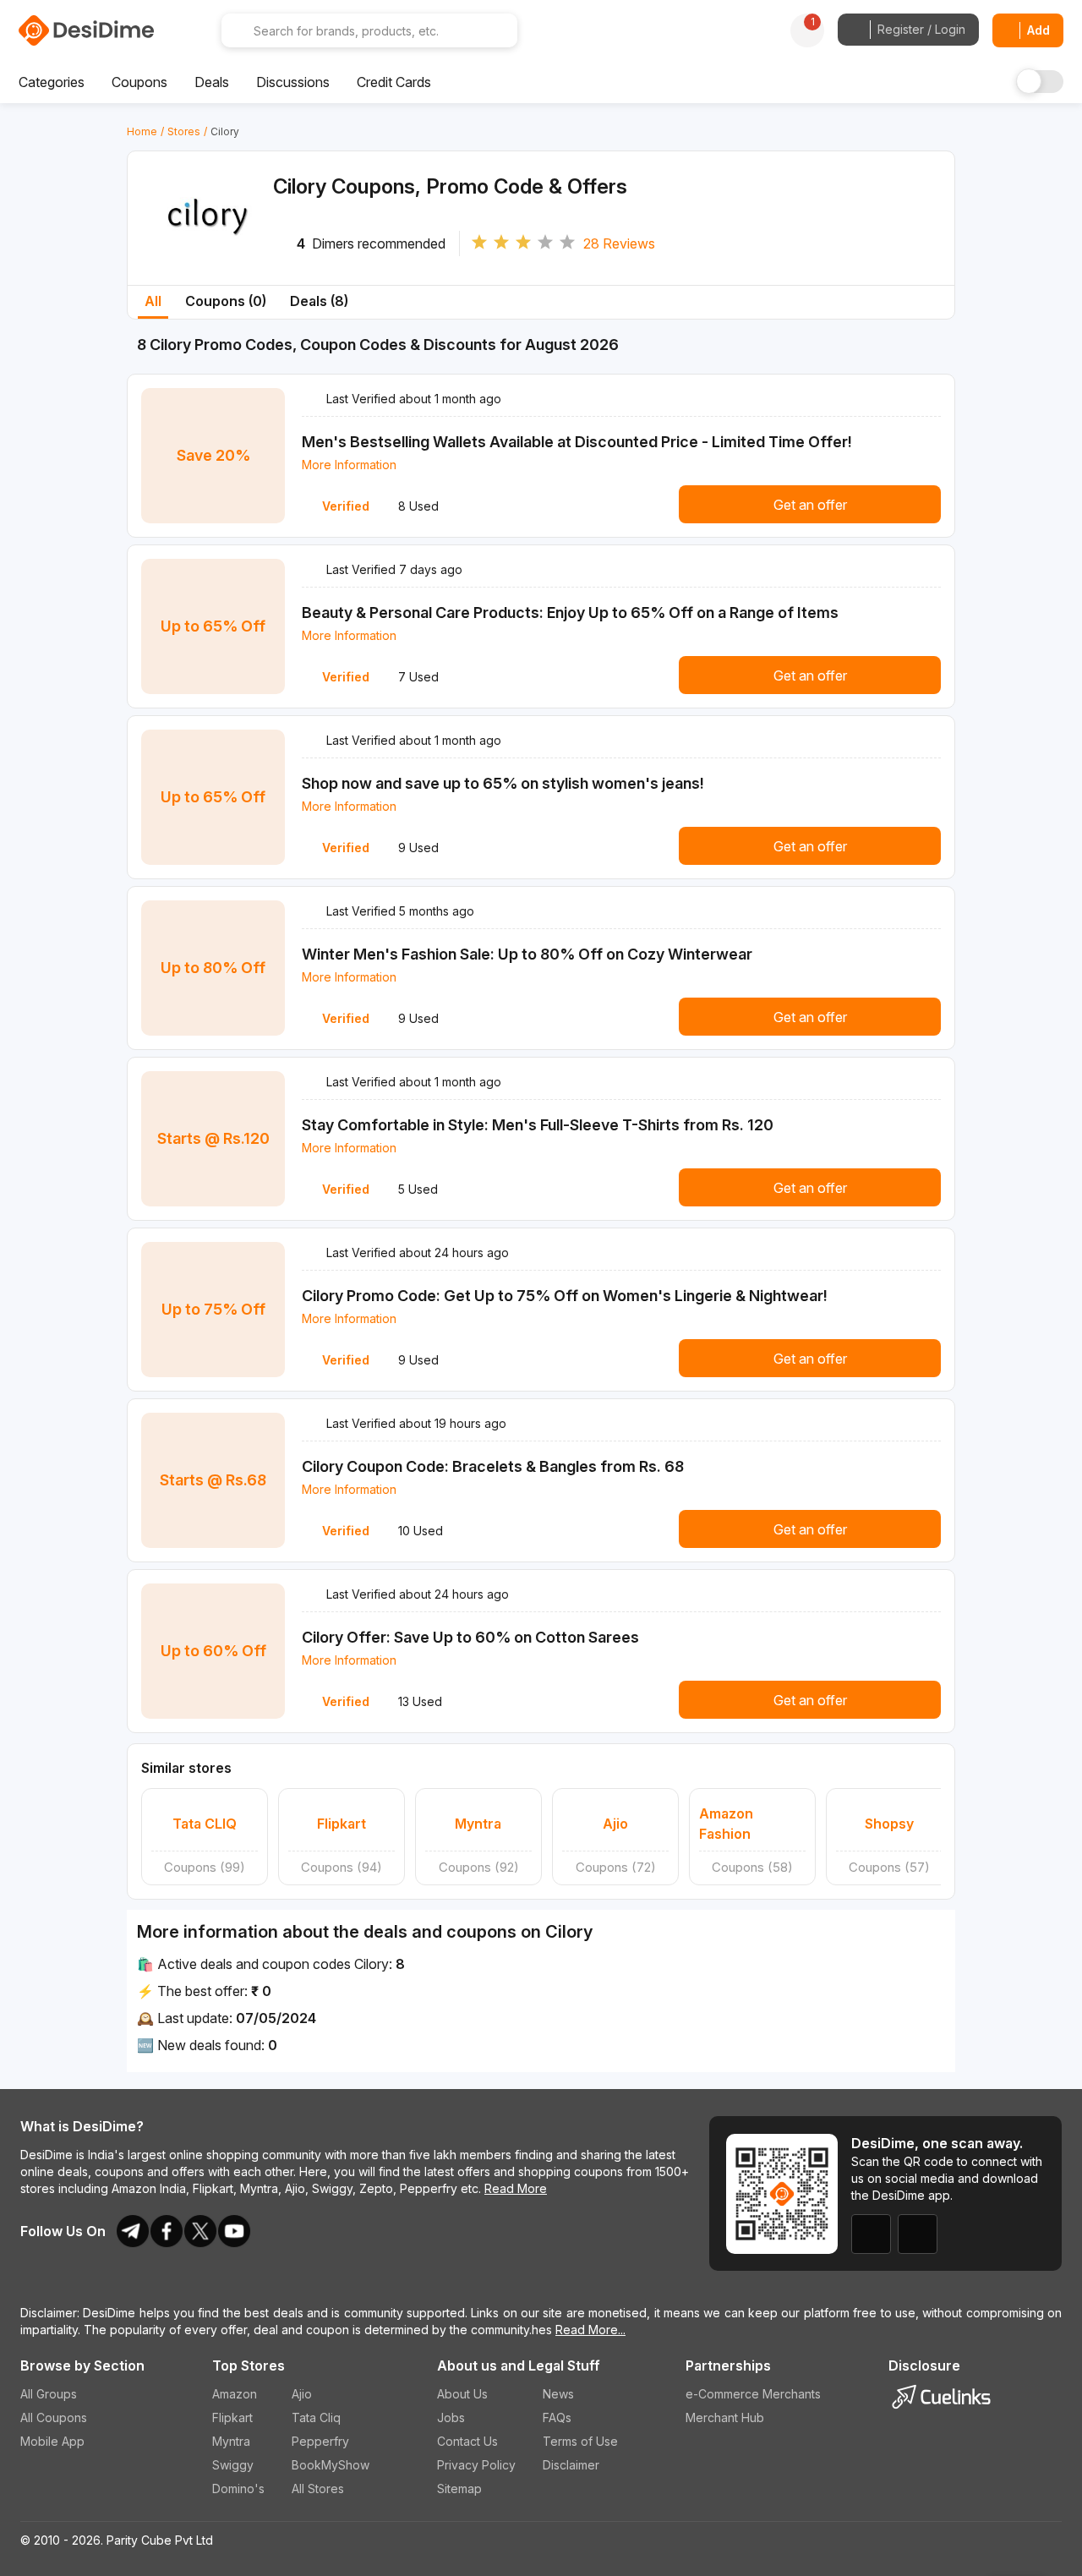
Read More (516, 2188)
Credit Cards (394, 82)
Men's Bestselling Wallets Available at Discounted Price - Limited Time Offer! (577, 442)
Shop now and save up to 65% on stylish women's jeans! (503, 783)
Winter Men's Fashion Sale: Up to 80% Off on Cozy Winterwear (527, 954)
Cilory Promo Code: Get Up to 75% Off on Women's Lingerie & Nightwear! (565, 1296)
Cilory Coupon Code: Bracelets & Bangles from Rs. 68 (493, 1466)
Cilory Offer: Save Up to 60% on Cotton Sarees (470, 1637)
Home (142, 131)
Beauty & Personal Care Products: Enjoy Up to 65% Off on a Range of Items (570, 613)
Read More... (590, 2330)
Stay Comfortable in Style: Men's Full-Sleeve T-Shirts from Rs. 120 (538, 1125)
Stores (184, 131)
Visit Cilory (208, 247)
